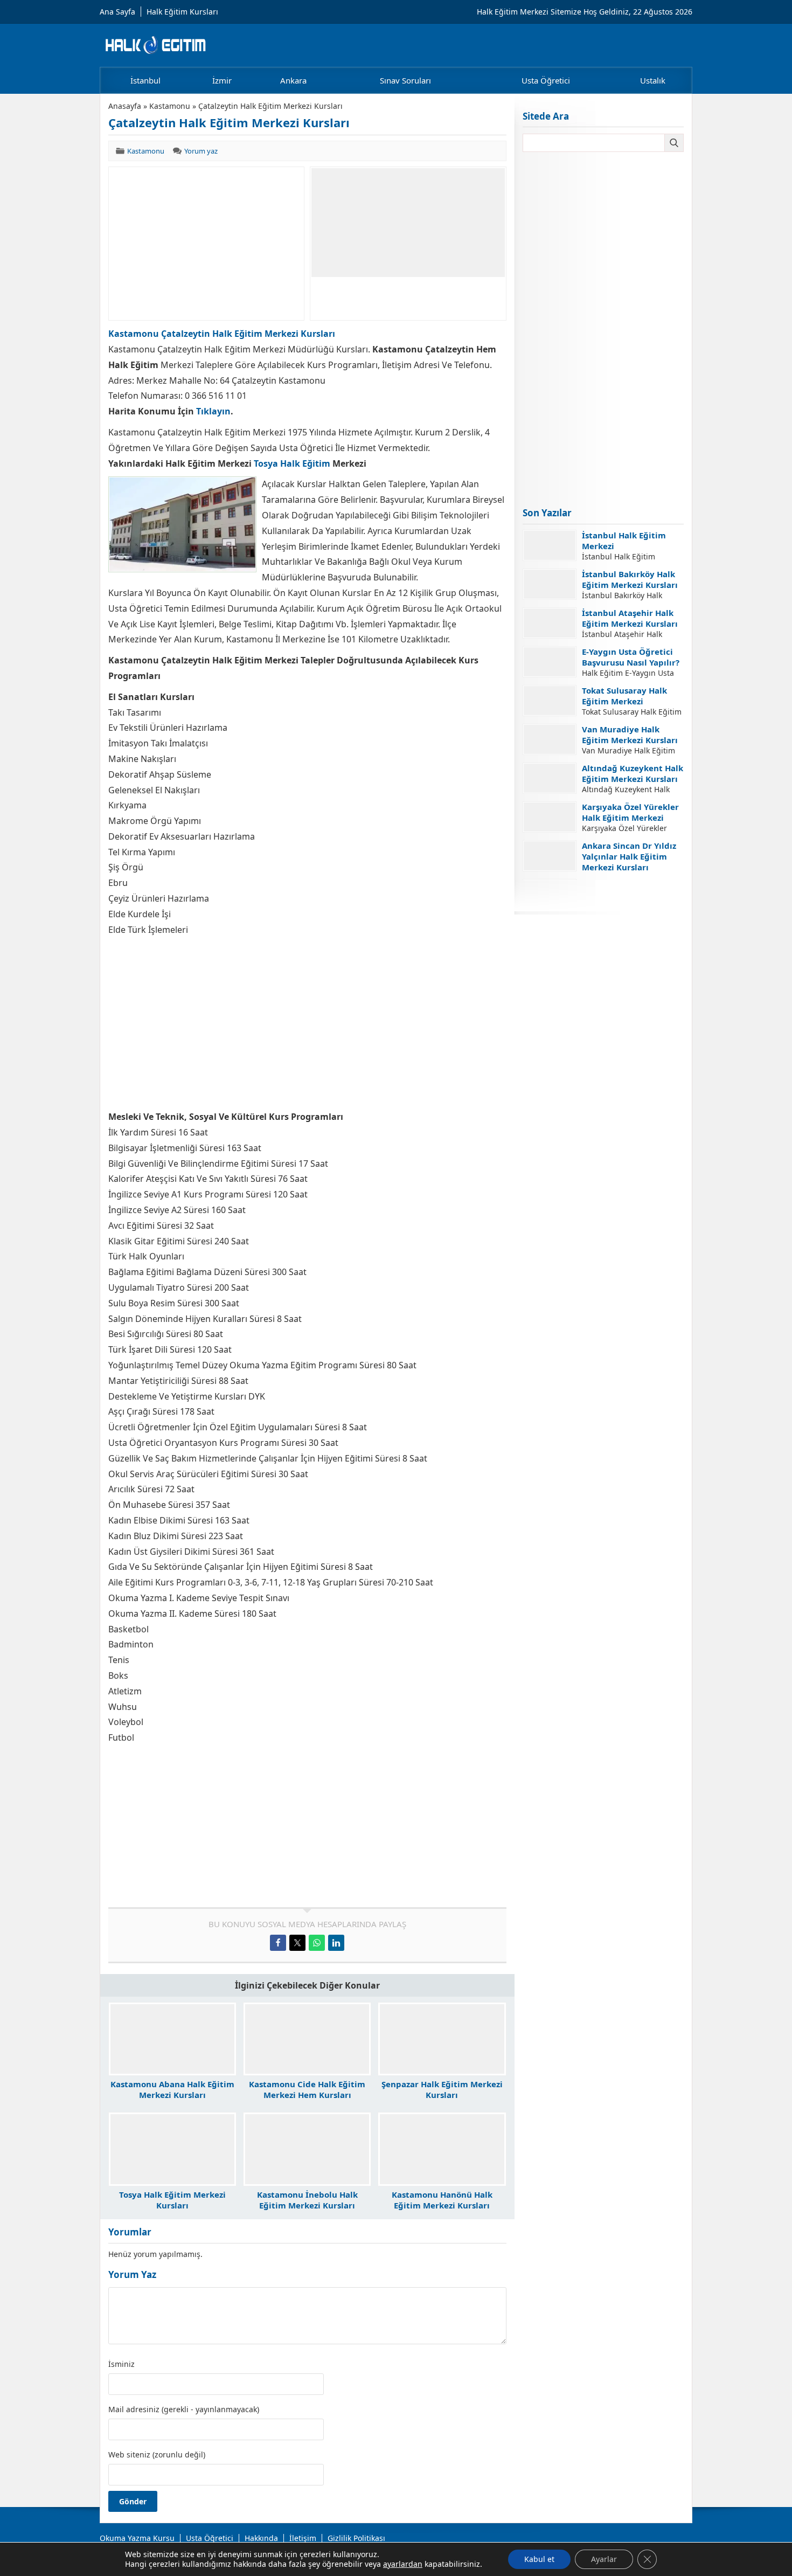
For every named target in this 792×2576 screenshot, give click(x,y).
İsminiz (121, 2364)
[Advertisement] (206, 244)
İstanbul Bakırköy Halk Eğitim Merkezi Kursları (630, 579)
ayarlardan (403, 2564)
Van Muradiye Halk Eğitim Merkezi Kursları (630, 735)
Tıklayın (213, 411)
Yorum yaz (201, 151)
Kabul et (539, 2559)
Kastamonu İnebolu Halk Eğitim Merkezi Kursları (307, 2200)
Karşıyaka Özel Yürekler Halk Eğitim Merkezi (630, 812)
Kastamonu (170, 106)
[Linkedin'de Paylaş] (336, 1943)
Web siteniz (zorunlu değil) (157, 2455)
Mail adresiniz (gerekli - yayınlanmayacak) (184, 2409)
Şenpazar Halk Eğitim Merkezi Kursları (442, 2089)
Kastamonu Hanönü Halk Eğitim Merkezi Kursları (442, 2200)
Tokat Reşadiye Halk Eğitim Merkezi (623, 890)
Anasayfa (125, 106)
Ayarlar (604, 2559)
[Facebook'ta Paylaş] (278, 1943)
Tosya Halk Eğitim (292, 463)
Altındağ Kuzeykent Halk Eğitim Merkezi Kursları (633, 773)
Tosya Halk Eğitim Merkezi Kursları (172, 2200)
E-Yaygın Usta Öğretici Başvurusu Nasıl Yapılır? (631, 657)
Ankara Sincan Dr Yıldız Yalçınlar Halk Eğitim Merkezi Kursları (629, 856)
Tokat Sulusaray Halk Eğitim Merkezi (624, 696)
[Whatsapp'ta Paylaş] (317, 1943)
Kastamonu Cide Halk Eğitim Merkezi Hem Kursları (307, 2089)
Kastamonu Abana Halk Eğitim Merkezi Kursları (172, 2089)
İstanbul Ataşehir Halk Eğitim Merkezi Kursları (630, 618)
